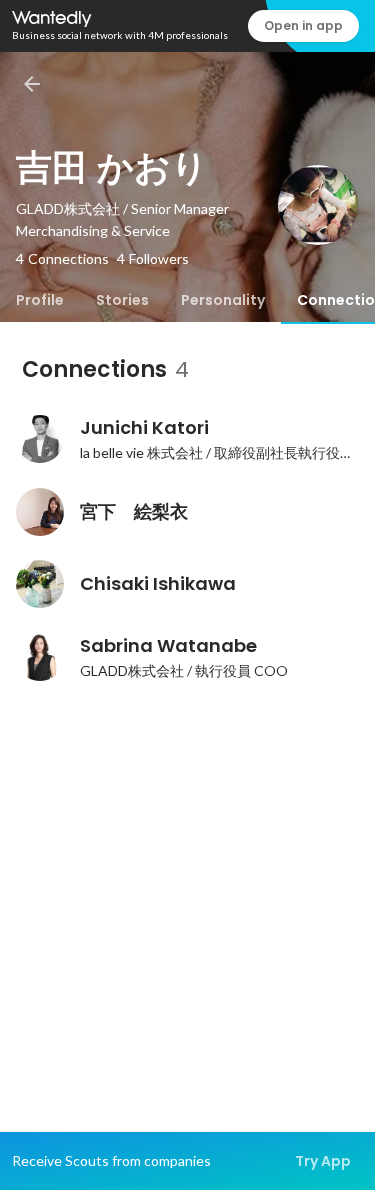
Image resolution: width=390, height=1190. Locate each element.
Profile (40, 300)
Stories (122, 300)
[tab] (40, 300)
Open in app (303, 25)
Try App (323, 1161)
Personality (223, 300)
